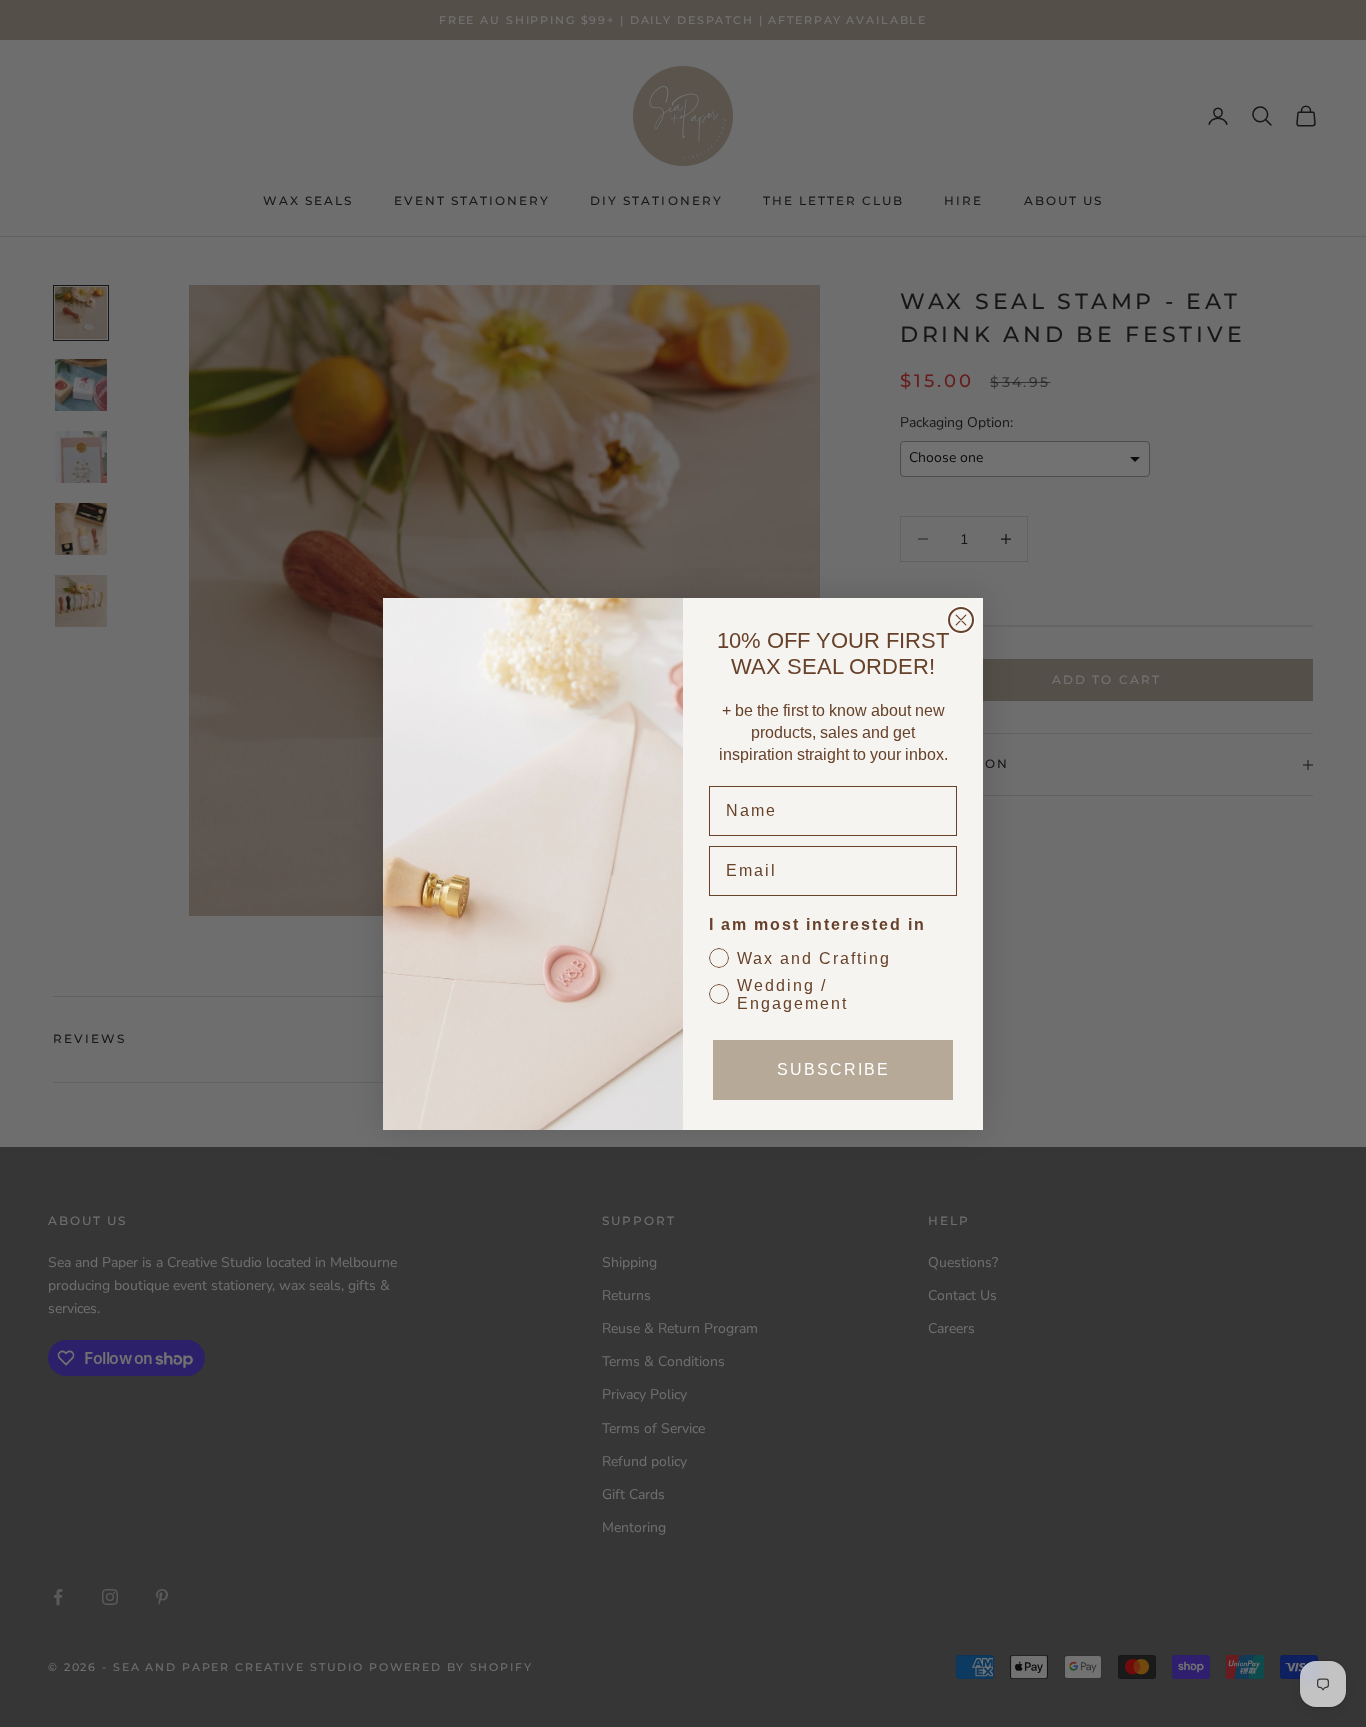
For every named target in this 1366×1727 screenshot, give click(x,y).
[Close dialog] (961, 620)
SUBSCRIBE (833, 1069)
